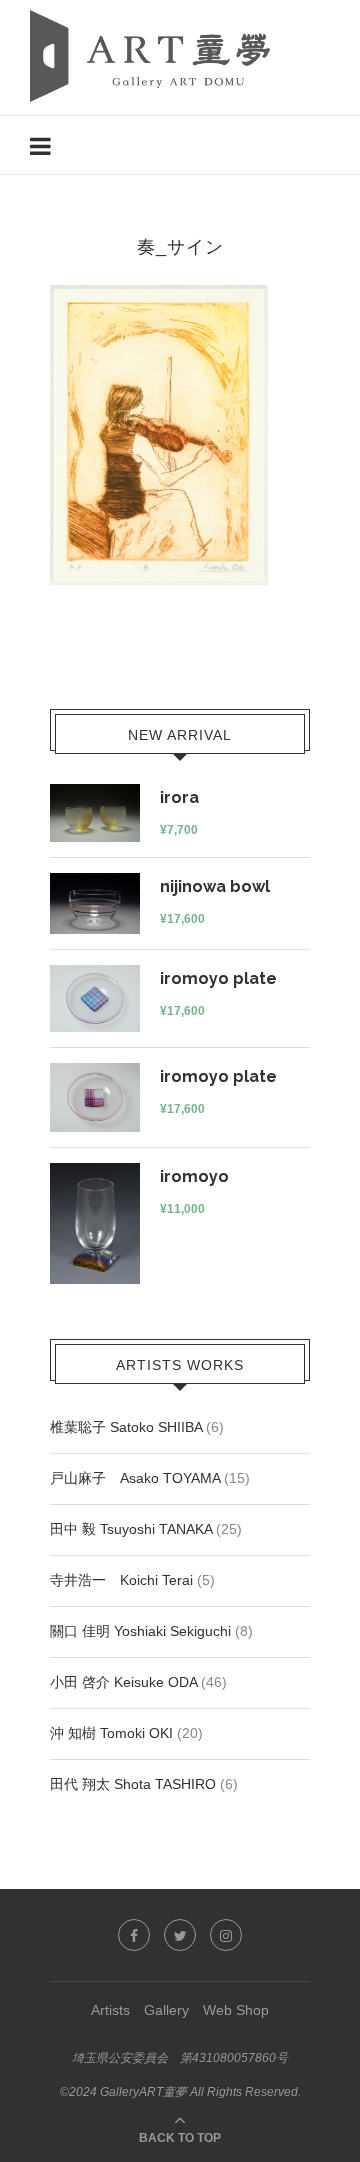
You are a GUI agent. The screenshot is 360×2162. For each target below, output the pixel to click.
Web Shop (236, 2010)
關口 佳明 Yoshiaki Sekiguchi (140, 1631)
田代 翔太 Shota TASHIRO (133, 1784)
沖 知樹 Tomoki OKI (111, 1733)
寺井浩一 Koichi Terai (121, 1580)
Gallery (166, 2010)
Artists (110, 2010)
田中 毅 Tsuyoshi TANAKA (131, 1529)
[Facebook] (134, 1935)
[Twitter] (180, 1935)
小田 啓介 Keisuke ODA (123, 1682)
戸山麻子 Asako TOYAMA (135, 1478)
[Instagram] (226, 1935)
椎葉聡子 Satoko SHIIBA (126, 1427)
